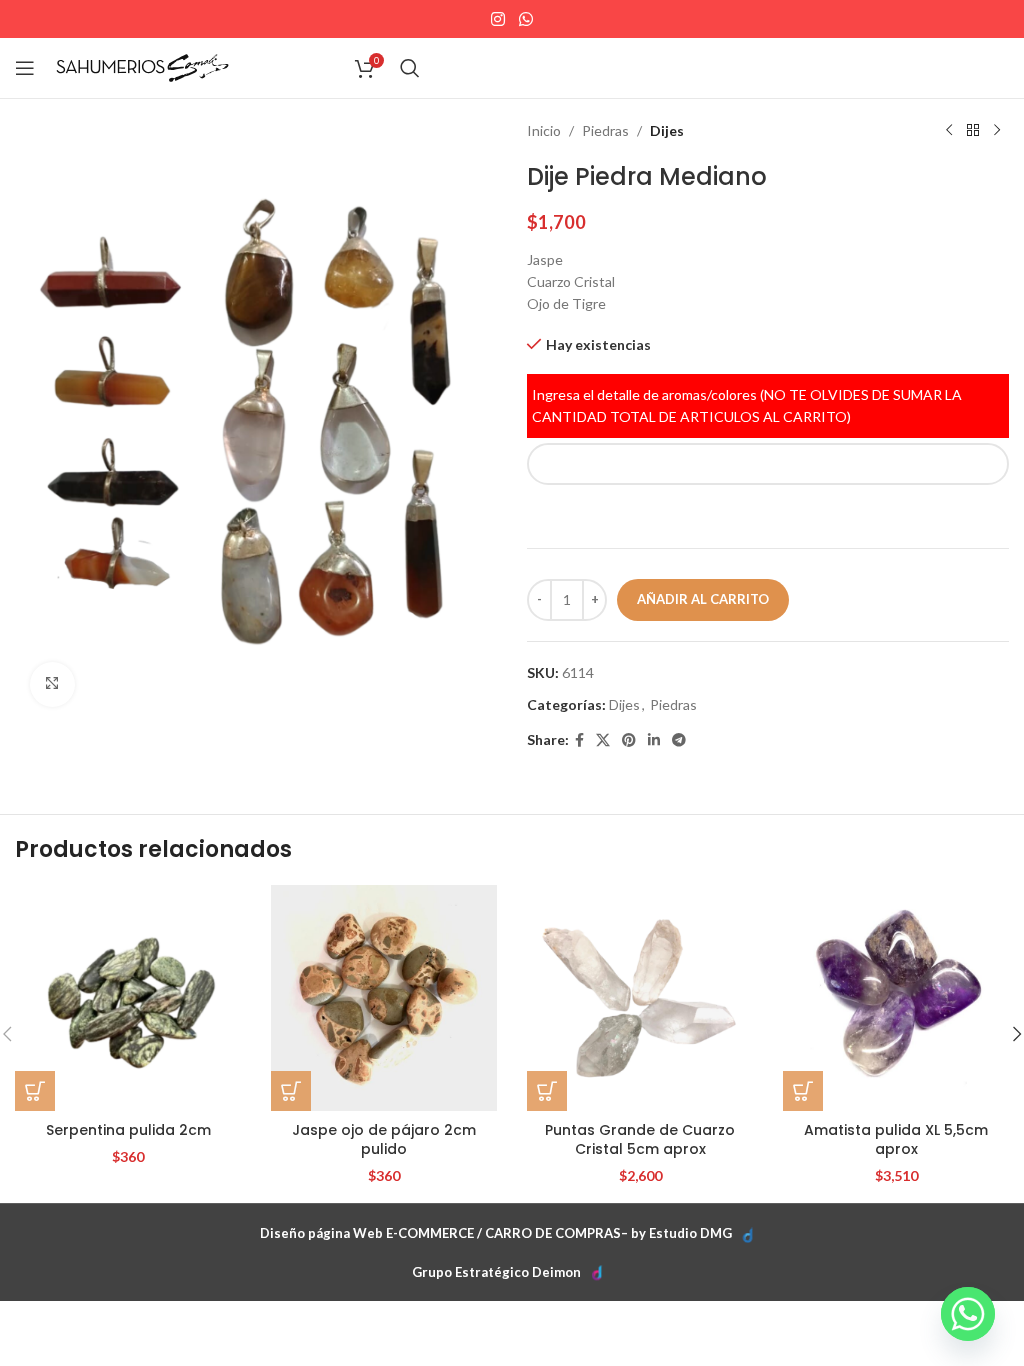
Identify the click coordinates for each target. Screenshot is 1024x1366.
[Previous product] (949, 131)
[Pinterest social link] (629, 740)
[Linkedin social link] (654, 740)
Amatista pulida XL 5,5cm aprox (896, 1140)
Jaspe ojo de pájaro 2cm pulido (384, 1140)
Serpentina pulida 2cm (128, 1130)
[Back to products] (973, 131)
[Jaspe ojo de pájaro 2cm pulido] (384, 998)
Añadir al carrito (703, 599)
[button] (35, 1091)
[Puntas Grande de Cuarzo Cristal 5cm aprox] (640, 998)
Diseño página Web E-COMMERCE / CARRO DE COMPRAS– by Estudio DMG (496, 1233)
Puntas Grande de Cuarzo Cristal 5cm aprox (640, 1140)
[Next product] (997, 131)
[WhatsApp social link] (525, 19)
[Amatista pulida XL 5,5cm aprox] (896, 998)
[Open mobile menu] (25, 68)
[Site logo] (142, 66)
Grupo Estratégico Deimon (496, 1272)
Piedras (605, 130)
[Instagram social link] (498, 19)
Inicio (544, 130)
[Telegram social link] (679, 740)
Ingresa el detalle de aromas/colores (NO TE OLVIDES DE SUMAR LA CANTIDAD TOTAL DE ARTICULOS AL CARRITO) (747, 405)
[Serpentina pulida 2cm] (128, 998)
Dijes (667, 130)
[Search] (410, 68)
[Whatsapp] (968, 1314)
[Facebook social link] (579, 740)
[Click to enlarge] (52, 684)
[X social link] (603, 740)
